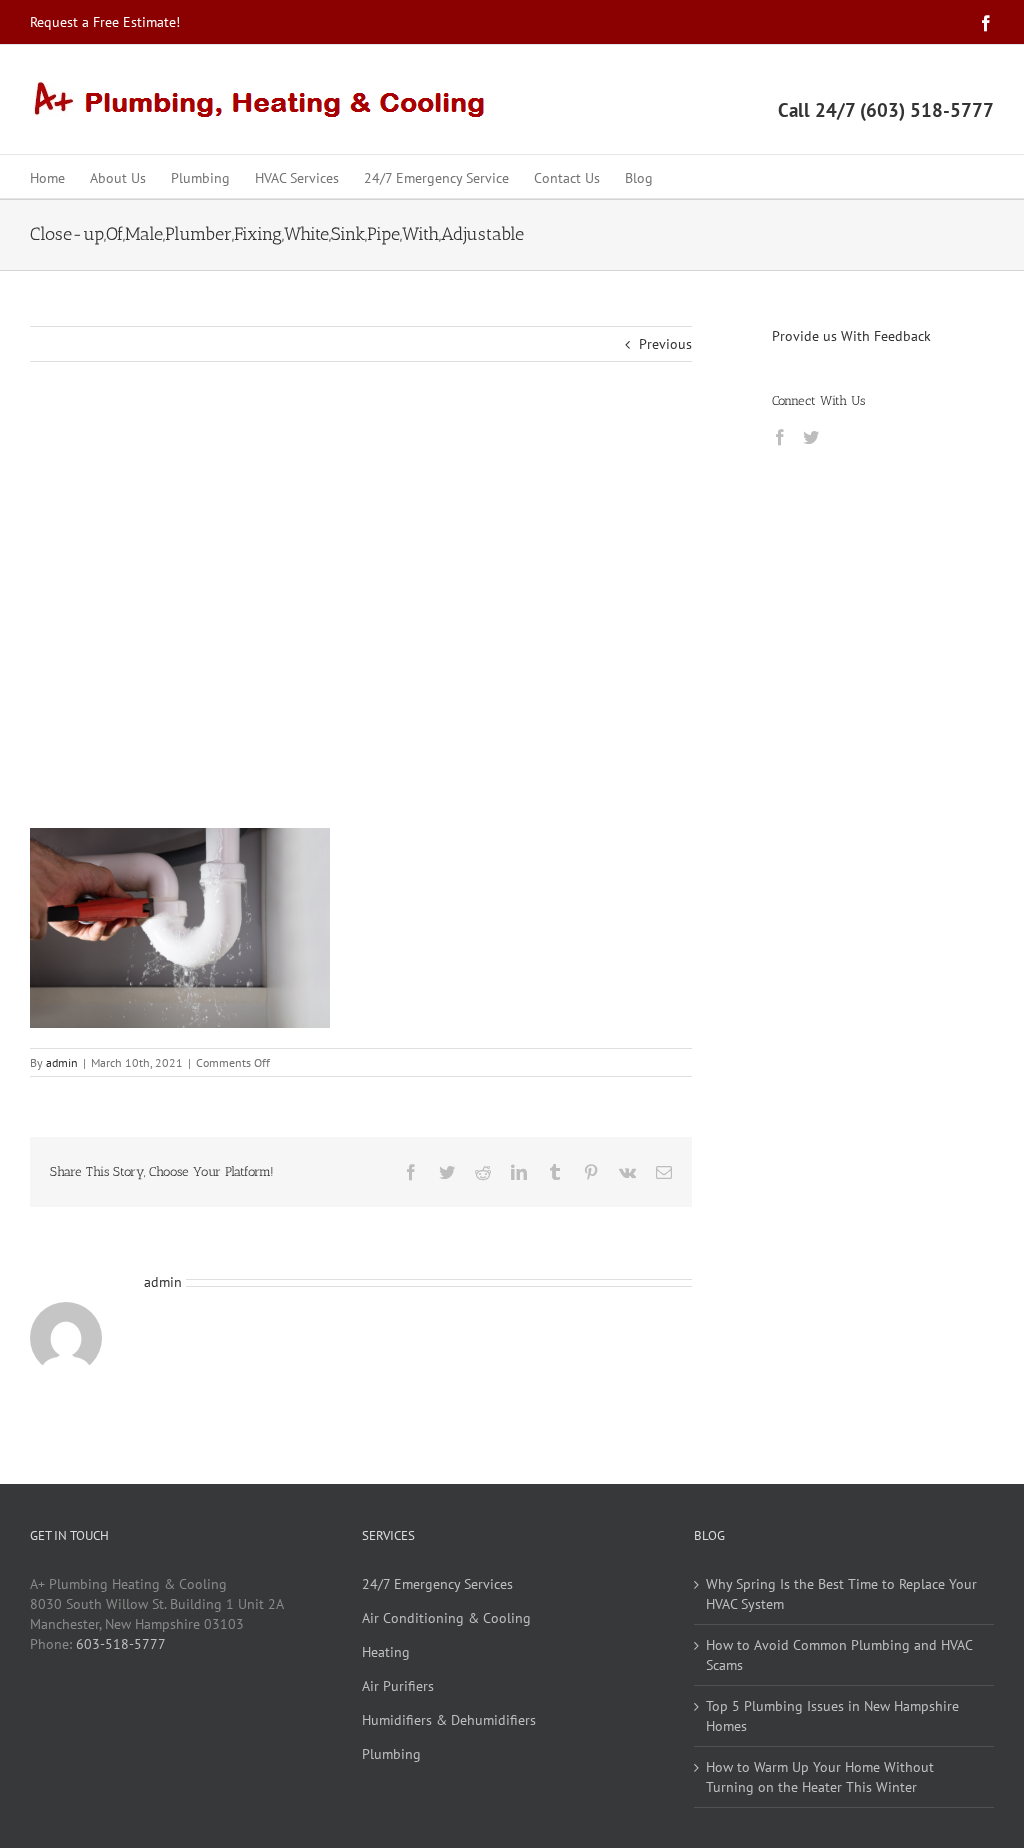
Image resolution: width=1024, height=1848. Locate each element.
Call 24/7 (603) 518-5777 (886, 110)
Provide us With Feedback (851, 336)
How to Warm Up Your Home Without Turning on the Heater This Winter (820, 1777)
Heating (386, 1652)
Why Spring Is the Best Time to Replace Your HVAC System (841, 1594)
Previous (665, 344)
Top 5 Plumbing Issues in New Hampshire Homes (832, 1716)
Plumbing (391, 1754)
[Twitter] (811, 437)
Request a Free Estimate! (105, 22)
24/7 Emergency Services (437, 1584)
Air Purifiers (398, 1686)
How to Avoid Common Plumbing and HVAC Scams (839, 1655)
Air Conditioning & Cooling (446, 1618)
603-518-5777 (121, 1644)
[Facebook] (780, 437)
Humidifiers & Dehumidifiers (449, 1720)
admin (62, 1062)
